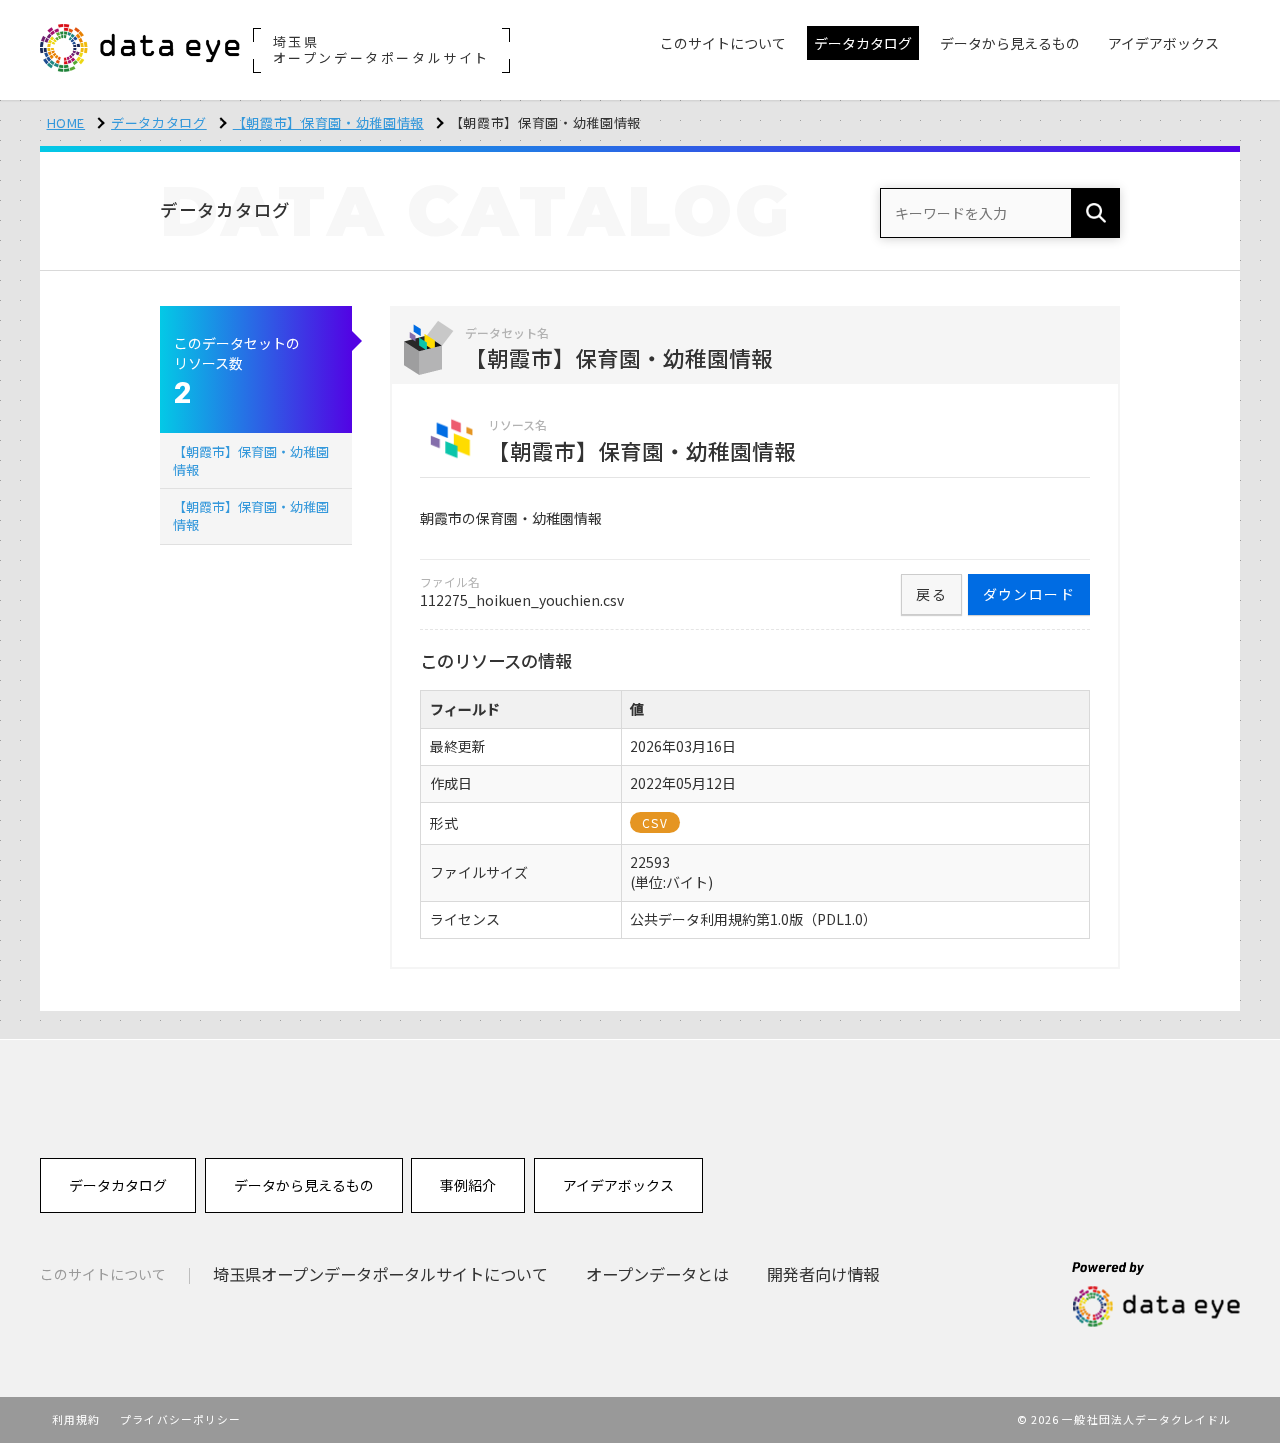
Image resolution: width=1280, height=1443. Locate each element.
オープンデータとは (657, 1274)
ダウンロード (1029, 594)
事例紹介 (468, 1185)
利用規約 (76, 1419)
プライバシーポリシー (180, 1419)
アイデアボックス (618, 1185)
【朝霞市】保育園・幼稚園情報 (328, 122)
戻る (931, 594)
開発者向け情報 (823, 1274)
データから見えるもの (304, 1185)
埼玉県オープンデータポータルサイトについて (380, 1274)
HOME (66, 122)
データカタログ (159, 122)
